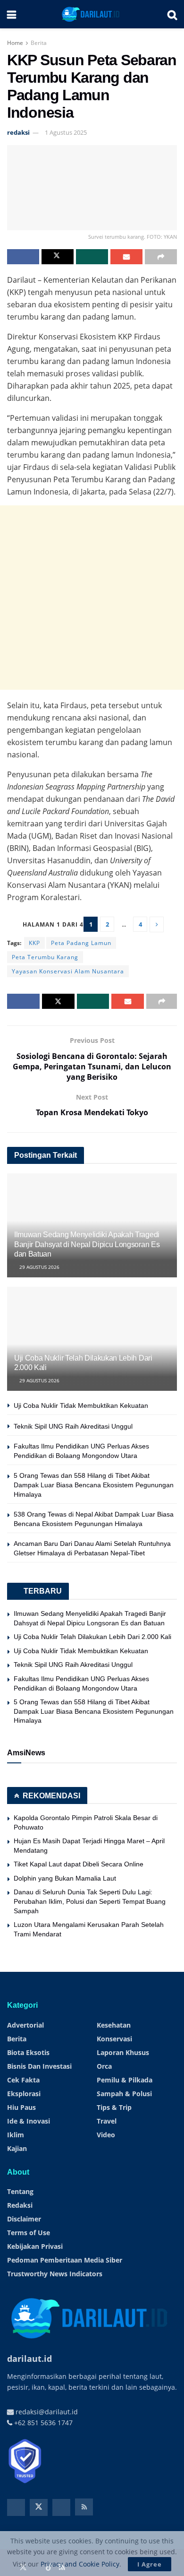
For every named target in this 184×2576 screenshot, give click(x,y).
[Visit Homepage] (92, 14)
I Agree (150, 2564)
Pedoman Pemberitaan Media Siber (65, 2260)
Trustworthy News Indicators (55, 2274)
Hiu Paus (21, 2107)
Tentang (20, 2191)
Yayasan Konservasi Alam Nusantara (68, 971)
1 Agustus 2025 (66, 132)
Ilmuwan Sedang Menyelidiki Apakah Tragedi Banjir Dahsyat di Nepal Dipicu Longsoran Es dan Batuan (87, 1245)
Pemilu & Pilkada (125, 2080)
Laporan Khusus (123, 2052)
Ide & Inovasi (29, 2121)
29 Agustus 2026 (39, 1267)
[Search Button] (172, 14)
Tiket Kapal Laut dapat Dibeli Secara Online (79, 1864)
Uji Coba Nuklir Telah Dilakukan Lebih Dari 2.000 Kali (92, 1637)
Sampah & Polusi (124, 2094)
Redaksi (20, 2205)
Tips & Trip (114, 2107)
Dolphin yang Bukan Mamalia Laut (65, 1878)
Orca (104, 2066)
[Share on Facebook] (23, 257)
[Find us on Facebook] (16, 2507)
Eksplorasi (24, 2094)
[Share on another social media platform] (161, 257)
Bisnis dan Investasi (39, 2066)
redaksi (18, 132)
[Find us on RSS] (84, 2507)
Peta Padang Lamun (81, 943)
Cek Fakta (23, 2080)
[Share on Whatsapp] (92, 257)
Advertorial (25, 2025)
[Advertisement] (92, 598)
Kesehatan (114, 2025)
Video (106, 2135)
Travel (107, 2121)
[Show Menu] (12, 14)
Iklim (16, 2135)
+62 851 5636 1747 (42, 2423)
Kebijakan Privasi (35, 2246)
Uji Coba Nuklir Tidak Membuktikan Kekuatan (81, 1405)
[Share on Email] (126, 257)
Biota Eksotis (28, 2052)
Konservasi (114, 2039)
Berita (39, 43)
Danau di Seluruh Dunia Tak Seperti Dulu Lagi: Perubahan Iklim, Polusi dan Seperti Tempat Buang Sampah (90, 1901)
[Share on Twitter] (58, 257)
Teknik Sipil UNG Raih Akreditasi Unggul (73, 1426)
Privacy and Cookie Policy (80, 2564)
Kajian (17, 2148)
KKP (34, 943)
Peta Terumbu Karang (45, 957)
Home (15, 43)
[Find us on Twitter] (39, 2507)
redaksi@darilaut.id (46, 2412)
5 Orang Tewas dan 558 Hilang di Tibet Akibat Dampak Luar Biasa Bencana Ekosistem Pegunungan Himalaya (94, 1485)
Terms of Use (29, 2233)
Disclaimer (24, 2219)
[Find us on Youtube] (61, 2507)
